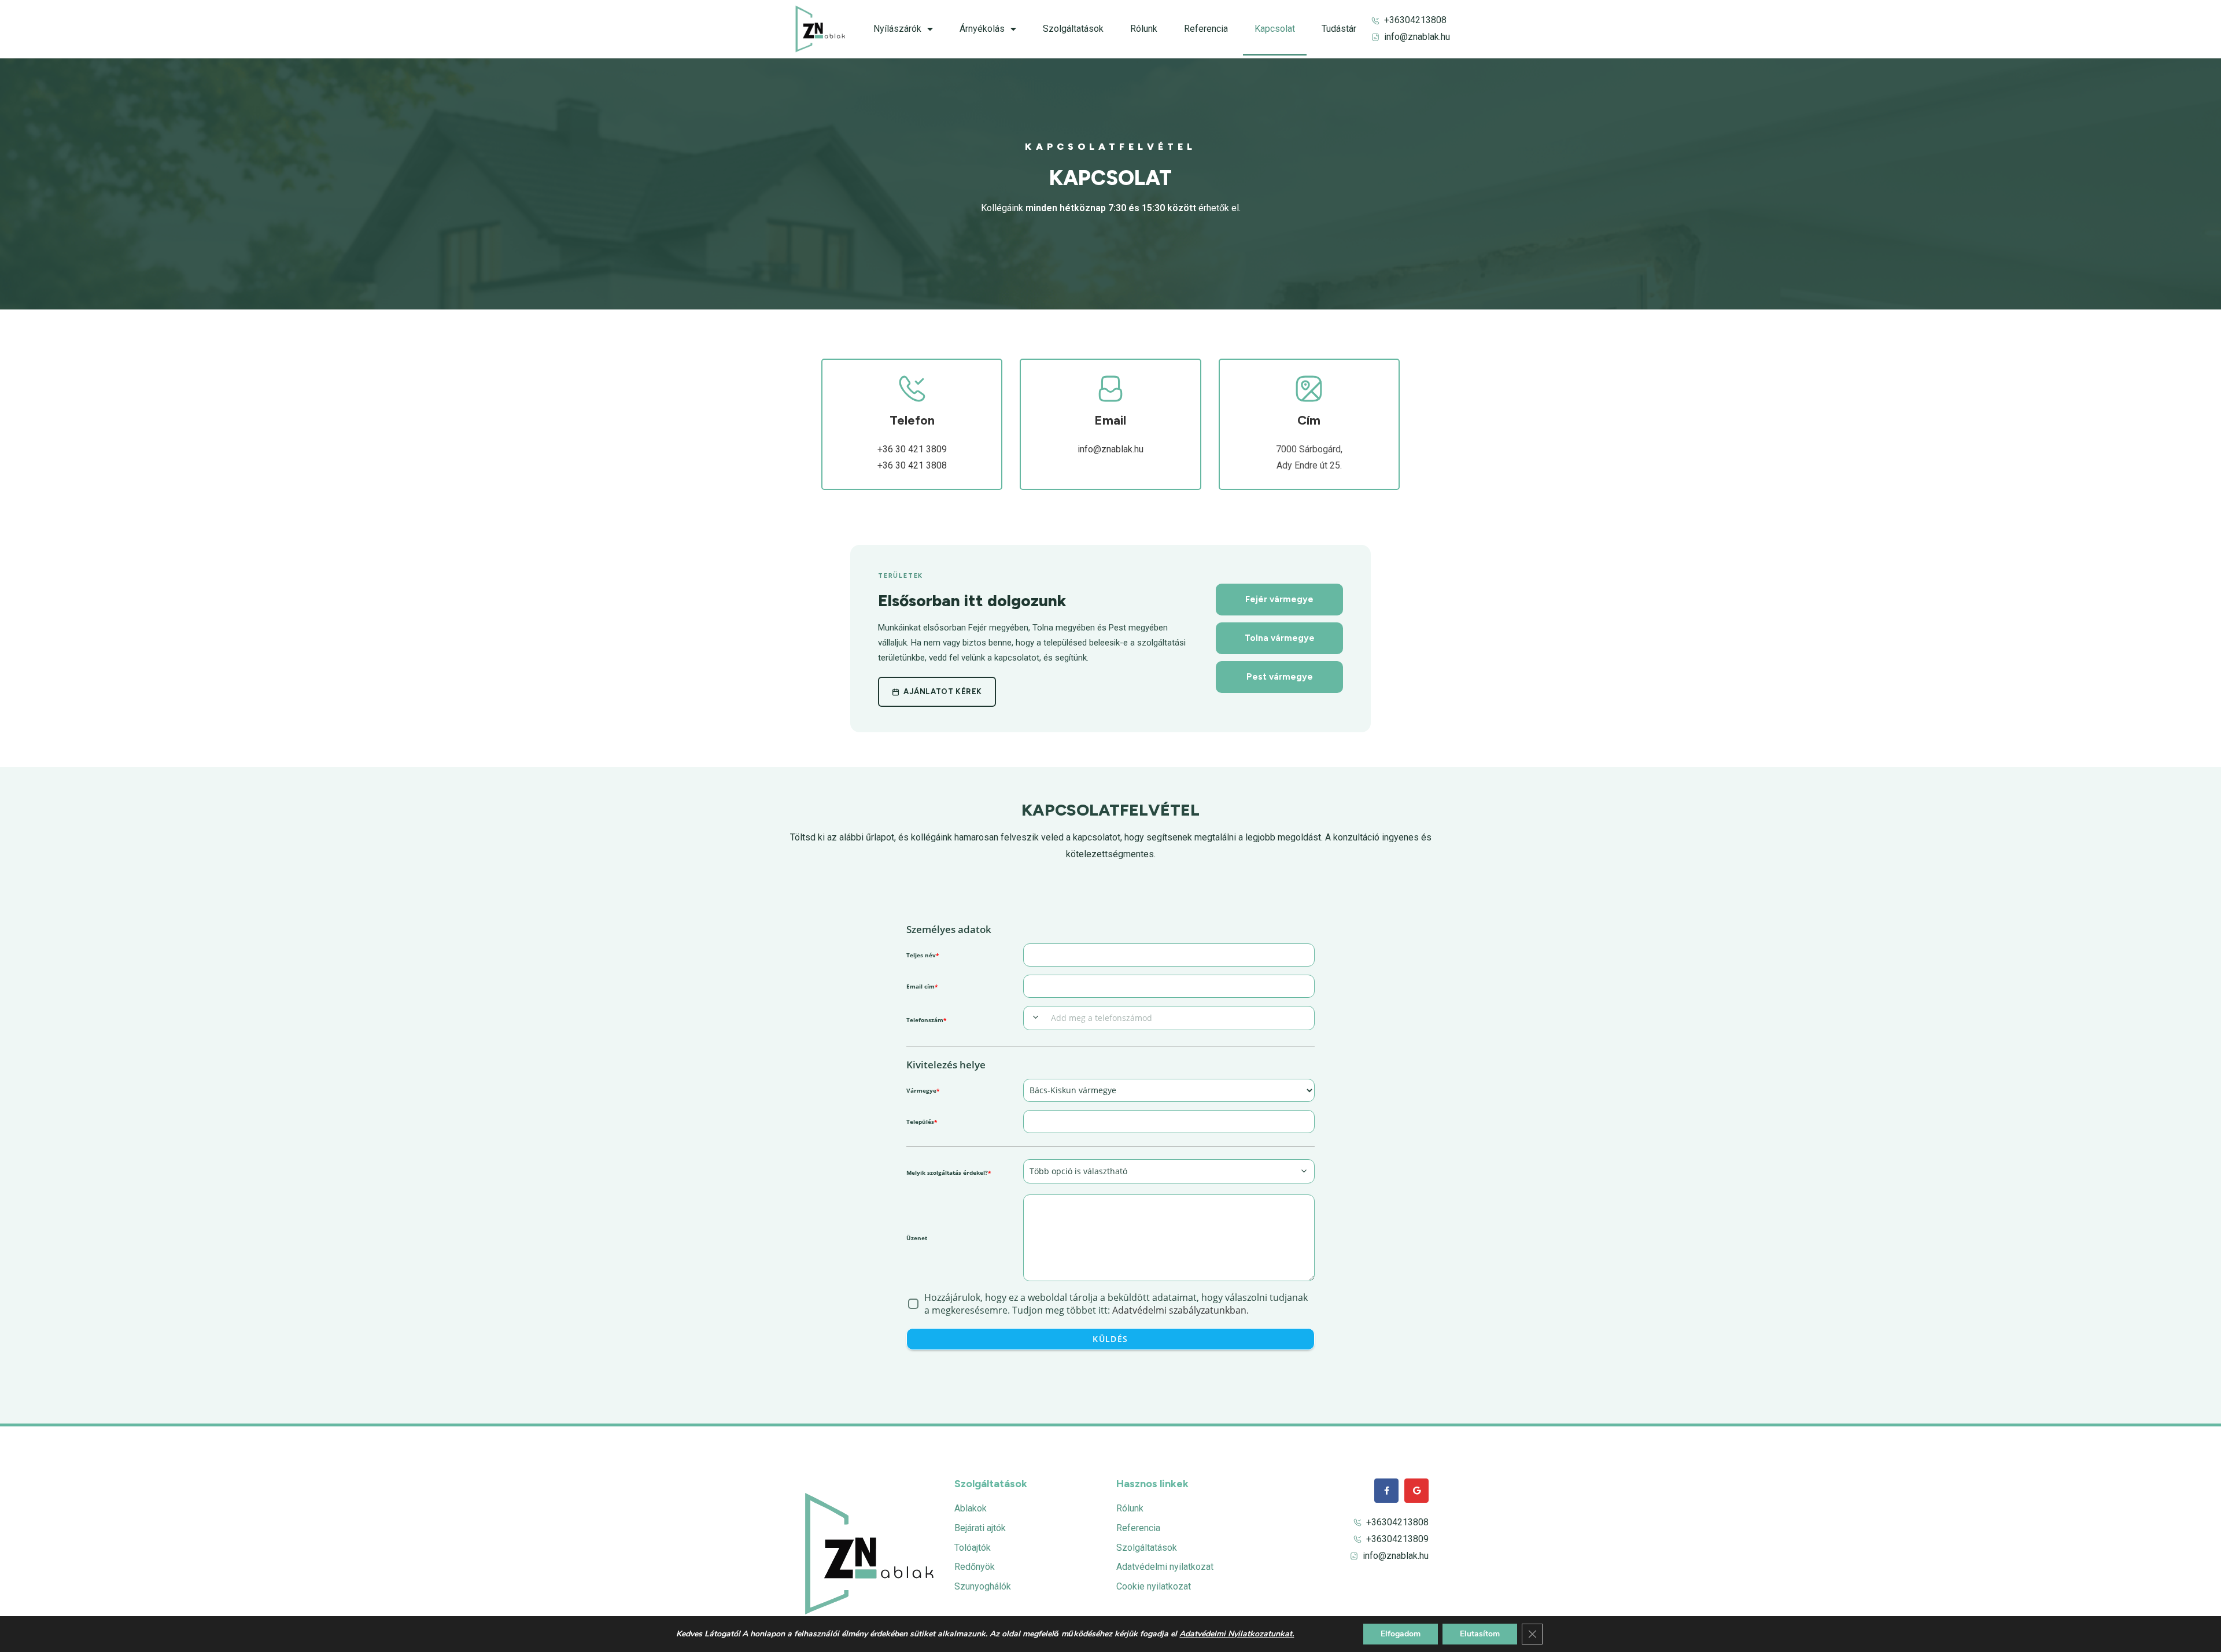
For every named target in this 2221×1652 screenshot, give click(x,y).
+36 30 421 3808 (912, 465)
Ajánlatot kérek (943, 692)
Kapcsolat (1275, 29)
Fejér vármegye (1279, 599)
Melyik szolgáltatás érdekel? (949, 1172)
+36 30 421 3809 (912, 449)
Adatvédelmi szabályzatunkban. (1180, 1310)
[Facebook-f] (1386, 1491)
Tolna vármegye (1280, 638)
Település (922, 1122)
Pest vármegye (1280, 677)
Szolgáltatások (1073, 29)
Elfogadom (1401, 1634)
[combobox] (1035, 1017)
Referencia (1206, 29)
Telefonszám (926, 1020)
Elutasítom (1480, 1634)
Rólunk (1144, 29)
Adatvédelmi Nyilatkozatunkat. (1237, 1634)
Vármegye (923, 1090)
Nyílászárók (897, 29)
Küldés (1110, 1339)
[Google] (1416, 1491)
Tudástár (1339, 29)
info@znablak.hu (1110, 449)
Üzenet (917, 1238)
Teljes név (923, 955)
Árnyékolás (982, 29)
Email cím (922, 986)
